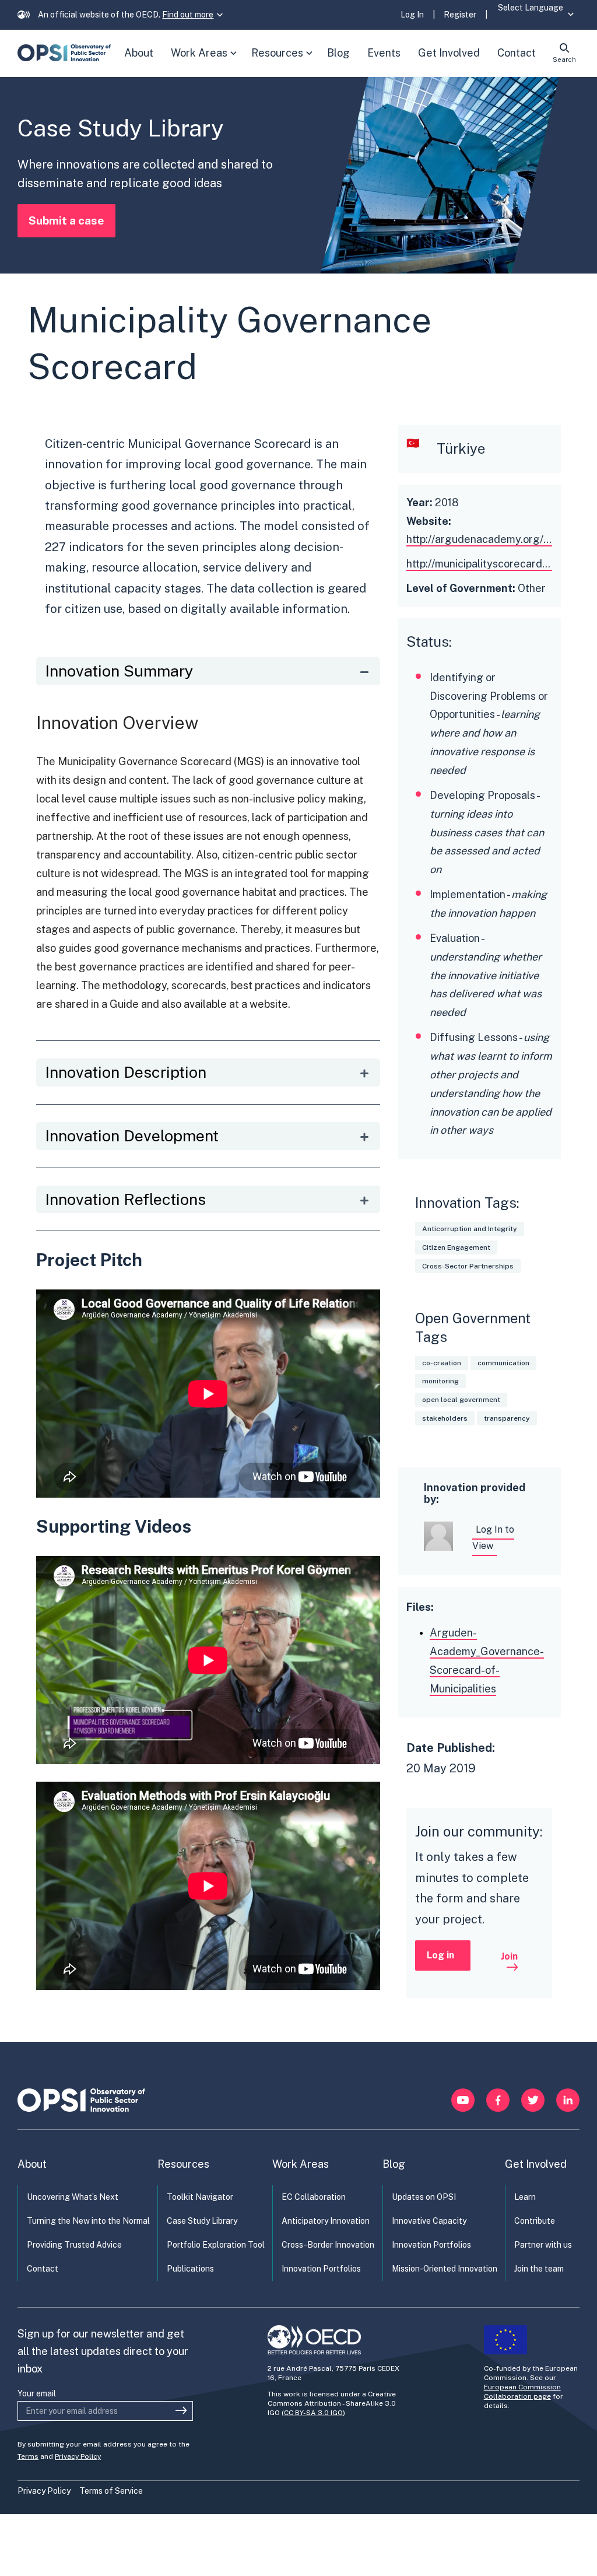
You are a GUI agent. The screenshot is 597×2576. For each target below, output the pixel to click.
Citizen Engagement (456, 1247)
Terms (28, 2456)
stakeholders (445, 1418)
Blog (394, 2164)
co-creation (442, 1363)
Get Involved (536, 2164)
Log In (412, 15)
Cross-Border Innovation (328, 2245)
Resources (285, 62)
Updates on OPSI (424, 2197)
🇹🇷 (413, 443)
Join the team (539, 2269)
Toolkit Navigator (200, 2197)
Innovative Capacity (429, 2221)
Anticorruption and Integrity (470, 1229)
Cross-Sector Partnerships (468, 1266)
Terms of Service (111, 2491)
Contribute (535, 2221)
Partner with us (543, 2245)
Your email (37, 2393)
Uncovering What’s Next (73, 2197)
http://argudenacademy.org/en (481, 539)
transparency (507, 1418)
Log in (440, 1955)
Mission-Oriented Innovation (445, 2269)
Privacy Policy (78, 2456)
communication (503, 1363)
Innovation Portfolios (321, 2269)
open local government (461, 1400)
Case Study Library (202, 2221)
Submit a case (66, 220)
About (32, 2164)
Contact (43, 2269)
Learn (525, 2197)
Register (460, 15)
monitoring (440, 1381)
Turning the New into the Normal (88, 2221)
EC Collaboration (314, 2197)
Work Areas (206, 62)
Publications (190, 2269)
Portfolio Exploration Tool (216, 2245)
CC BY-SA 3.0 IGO (313, 2413)
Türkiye (461, 448)
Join (509, 1956)
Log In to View (493, 1538)
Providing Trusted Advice (74, 2245)
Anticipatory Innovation (326, 2221)
